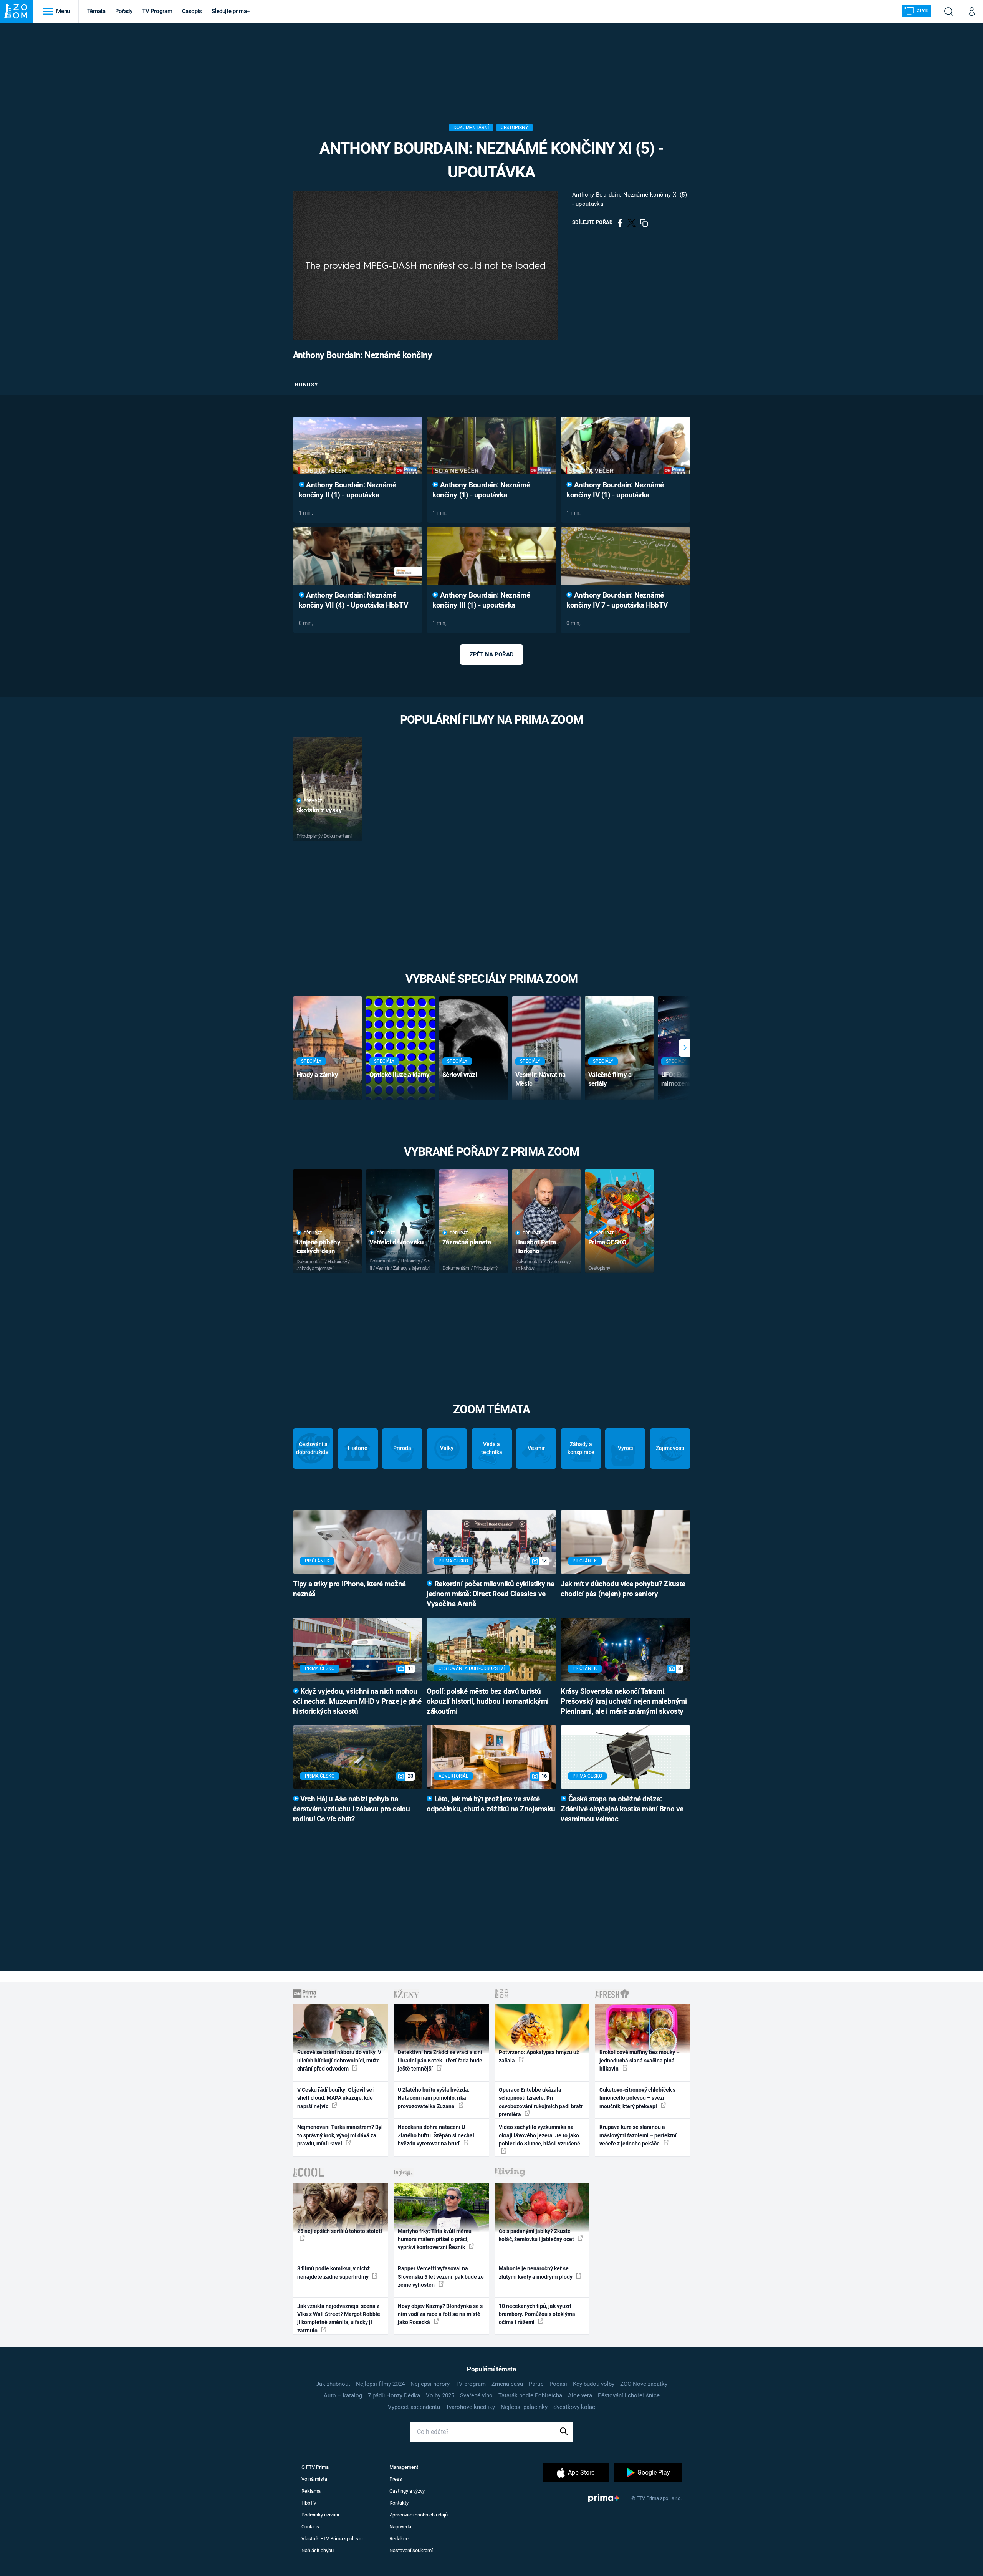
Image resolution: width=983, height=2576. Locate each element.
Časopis (192, 11)
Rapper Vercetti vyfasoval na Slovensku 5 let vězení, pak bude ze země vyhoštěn (441, 2277)
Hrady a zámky (317, 1075)
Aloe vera (580, 2395)
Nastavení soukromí (411, 2550)
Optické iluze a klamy (400, 1075)
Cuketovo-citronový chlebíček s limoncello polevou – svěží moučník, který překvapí (637, 2098)
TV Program (157, 11)
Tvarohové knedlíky (470, 2407)
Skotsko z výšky (319, 810)
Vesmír (536, 1448)
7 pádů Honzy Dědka (394, 2395)
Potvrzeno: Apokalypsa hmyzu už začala (539, 2056)
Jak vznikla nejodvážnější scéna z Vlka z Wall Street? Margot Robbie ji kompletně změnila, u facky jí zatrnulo (339, 2318)
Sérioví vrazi (460, 1075)
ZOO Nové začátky (644, 2384)
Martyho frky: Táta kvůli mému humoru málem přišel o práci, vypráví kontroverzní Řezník (435, 2239)
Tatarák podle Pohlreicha (530, 2395)
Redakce (399, 2539)
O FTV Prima (315, 2467)
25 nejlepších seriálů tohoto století (340, 2231)
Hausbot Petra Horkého (536, 1247)
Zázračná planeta (467, 1242)
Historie (358, 1448)
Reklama (311, 2491)
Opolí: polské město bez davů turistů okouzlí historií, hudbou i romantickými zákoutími (488, 1701)
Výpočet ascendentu (414, 2407)
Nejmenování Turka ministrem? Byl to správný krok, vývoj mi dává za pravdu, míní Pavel (340, 2135)
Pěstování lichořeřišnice (629, 2395)
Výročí (626, 1448)
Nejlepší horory (430, 2384)
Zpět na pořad (492, 654)
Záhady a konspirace (581, 1448)
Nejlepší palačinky (524, 2407)
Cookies (310, 2527)
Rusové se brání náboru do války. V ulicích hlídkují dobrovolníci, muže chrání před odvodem (339, 2060)
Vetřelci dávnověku (396, 1242)
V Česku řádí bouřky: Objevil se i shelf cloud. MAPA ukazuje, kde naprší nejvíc (336, 2098)
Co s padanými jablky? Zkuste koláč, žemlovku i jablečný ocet (537, 2235)
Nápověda (400, 2527)
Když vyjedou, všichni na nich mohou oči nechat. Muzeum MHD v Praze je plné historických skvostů (357, 1701)
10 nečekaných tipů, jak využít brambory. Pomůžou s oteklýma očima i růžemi (537, 2314)
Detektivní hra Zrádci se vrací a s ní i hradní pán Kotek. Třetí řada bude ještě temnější (440, 2060)
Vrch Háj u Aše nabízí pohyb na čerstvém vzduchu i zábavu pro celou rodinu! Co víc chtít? (352, 1809)
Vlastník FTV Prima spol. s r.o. (333, 2539)
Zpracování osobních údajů (419, 2515)
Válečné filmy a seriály (610, 1079)
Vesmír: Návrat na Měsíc (540, 1079)
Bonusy (306, 384)
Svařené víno (476, 2395)
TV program (471, 2384)
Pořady (124, 11)
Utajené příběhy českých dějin (319, 1247)
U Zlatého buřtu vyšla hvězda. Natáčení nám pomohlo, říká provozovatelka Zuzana (434, 2098)
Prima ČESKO (607, 1242)
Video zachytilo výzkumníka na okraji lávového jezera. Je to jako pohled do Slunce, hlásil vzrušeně (539, 2135)
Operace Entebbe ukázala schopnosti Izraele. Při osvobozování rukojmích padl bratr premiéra (541, 2102)
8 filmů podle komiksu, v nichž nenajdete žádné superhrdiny (333, 2272)
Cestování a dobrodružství (313, 1448)
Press (396, 2479)
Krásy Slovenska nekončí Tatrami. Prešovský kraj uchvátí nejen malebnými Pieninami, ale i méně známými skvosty (624, 1701)
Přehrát (313, 801)
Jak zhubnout (333, 2384)
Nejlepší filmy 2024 (380, 2384)
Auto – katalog (343, 2395)
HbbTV (309, 2503)
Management (404, 2467)
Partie (536, 2384)
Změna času (507, 2384)
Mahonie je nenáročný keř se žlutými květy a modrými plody (536, 2272)
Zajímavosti (670, 1448)
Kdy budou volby (594, 2384)
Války (447, 1448)
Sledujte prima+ (231, 11)
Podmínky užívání (320, 2515)
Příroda (402, 1448)
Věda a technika (492, 1448)
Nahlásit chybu (318, 2550)
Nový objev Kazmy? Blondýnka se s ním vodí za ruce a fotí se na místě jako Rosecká (440, 2314)
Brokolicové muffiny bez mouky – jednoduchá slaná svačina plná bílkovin (640, 2060)
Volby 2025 (440, 2395)
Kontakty (399, 2503)
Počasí (558, 2384)
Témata (96, 11)
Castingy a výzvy (407, 2491)
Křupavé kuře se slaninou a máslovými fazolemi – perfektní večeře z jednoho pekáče (638, 2135)
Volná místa (314, 2479)
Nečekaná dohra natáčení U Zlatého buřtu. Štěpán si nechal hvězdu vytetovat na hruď (436, 2135)
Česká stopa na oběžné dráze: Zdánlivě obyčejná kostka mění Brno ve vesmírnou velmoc (622, 1809)
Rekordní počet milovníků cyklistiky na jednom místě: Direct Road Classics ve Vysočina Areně (491, 1594)
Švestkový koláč (574, 2407)
